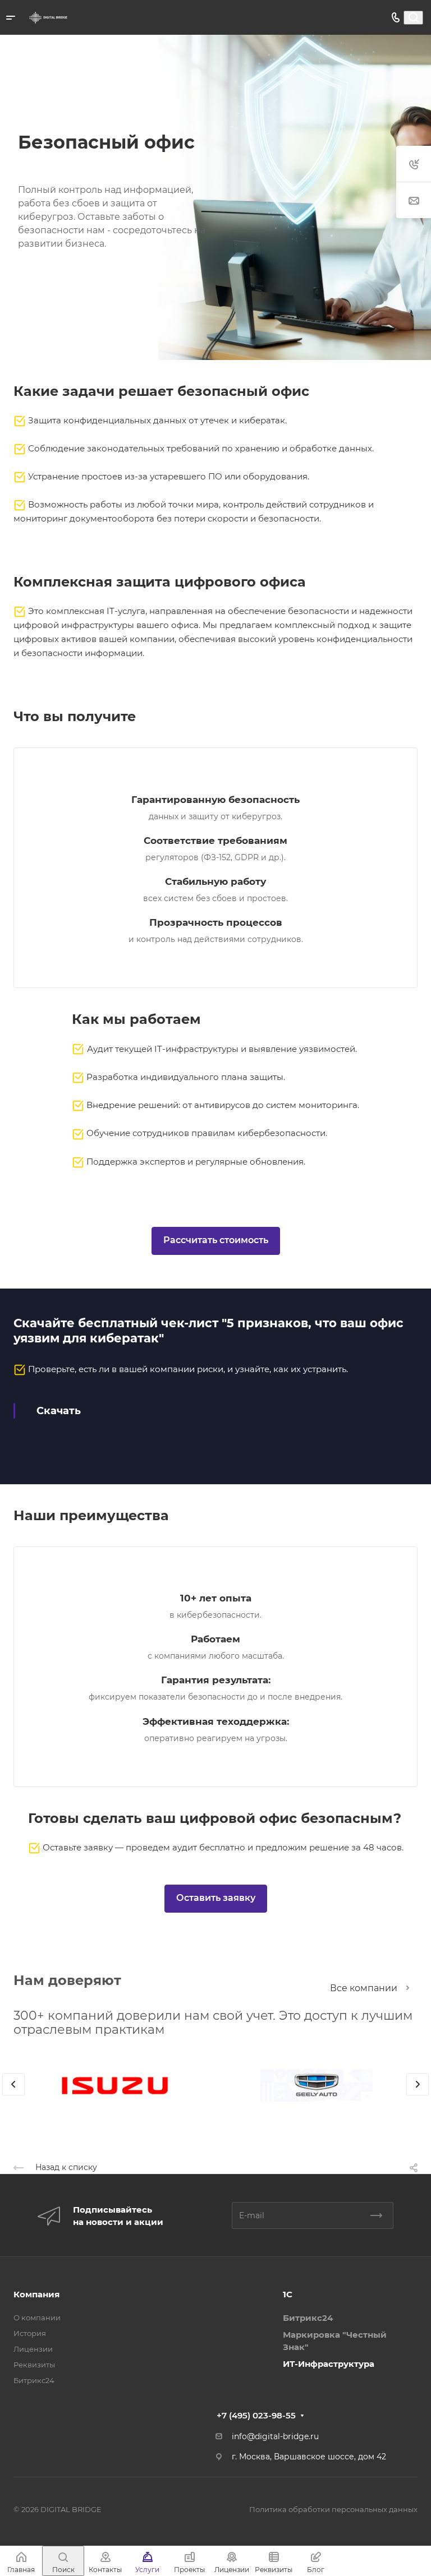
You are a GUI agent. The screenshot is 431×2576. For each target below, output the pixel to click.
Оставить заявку (216, 1898)
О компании (37, 2318)
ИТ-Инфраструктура (329, 2364)
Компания (36, 2294)
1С (288, 2294)
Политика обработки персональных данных (333, 2509)
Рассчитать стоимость (216, 1240)
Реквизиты (34, 2365)
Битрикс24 (34, 2380)
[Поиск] (413, 18)
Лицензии (33, 2349)
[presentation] (13, 2095)
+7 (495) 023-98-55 (256, 2415)
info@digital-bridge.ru (275, 2436)
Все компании (364, 1988)
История (30, 2333)
